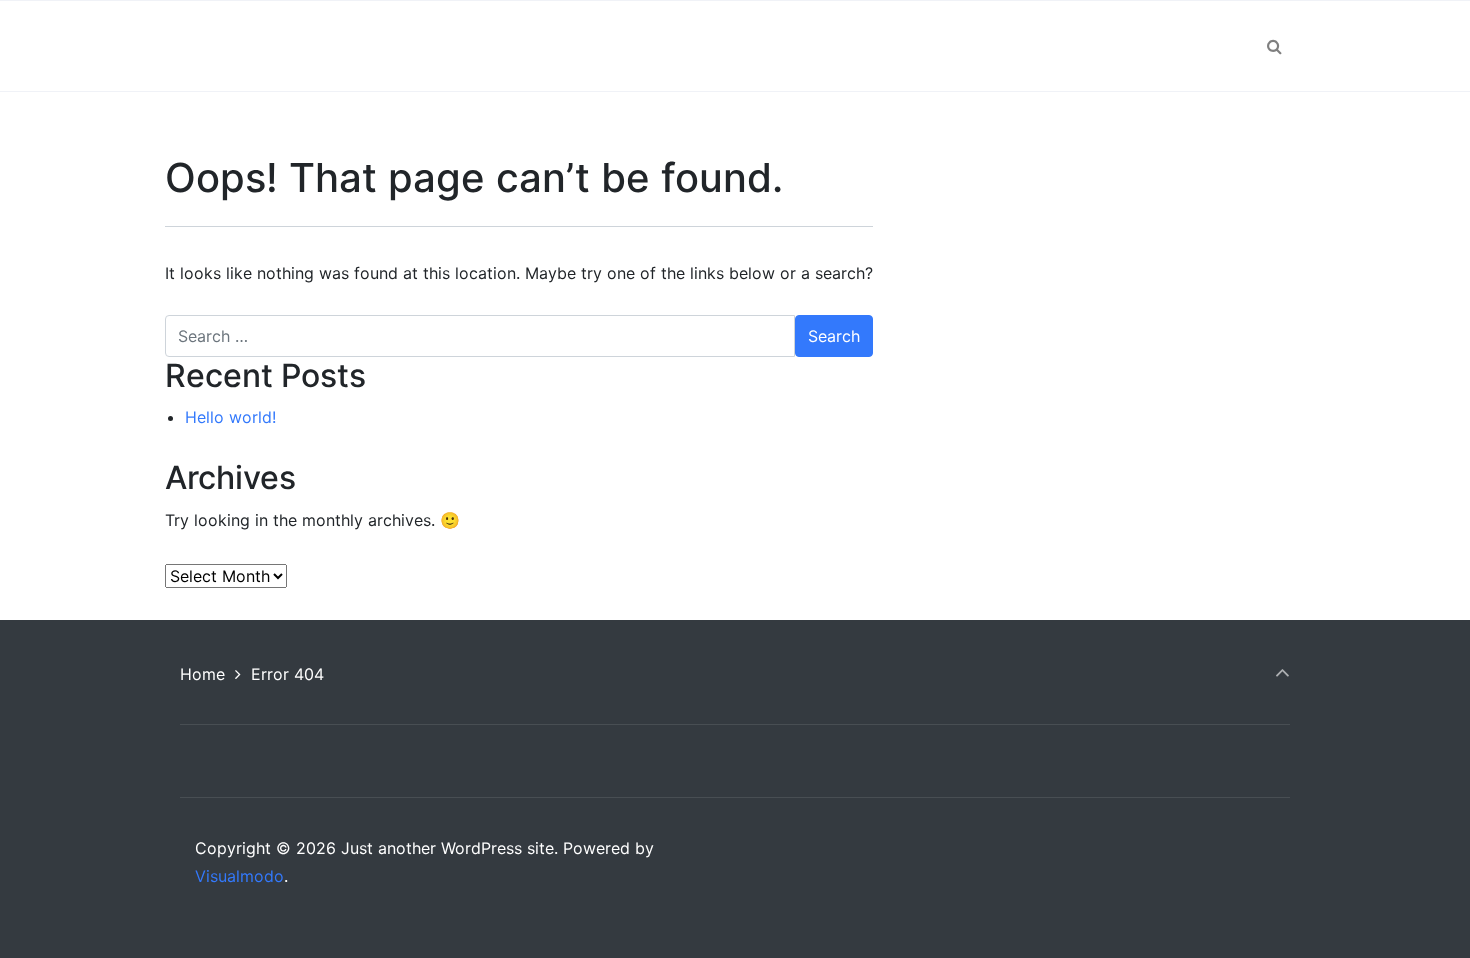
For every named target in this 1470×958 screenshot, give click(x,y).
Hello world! (230, 417)
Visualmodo (239, 876)
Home (202, 674)
